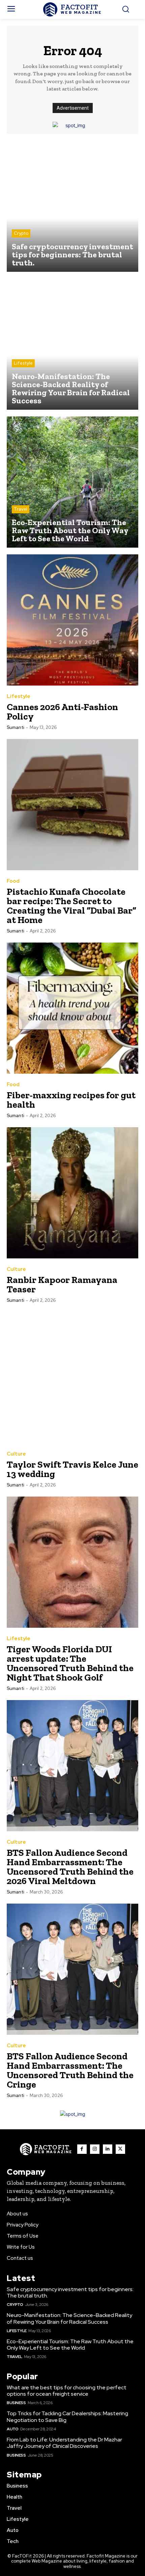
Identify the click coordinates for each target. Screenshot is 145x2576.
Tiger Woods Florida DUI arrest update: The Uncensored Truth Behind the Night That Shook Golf (70, 1663)
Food (13, 881)
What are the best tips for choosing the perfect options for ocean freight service (67, 2391)
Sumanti (16, 727)
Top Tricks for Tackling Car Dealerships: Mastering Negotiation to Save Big (67, 2417)
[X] (120, 2149)
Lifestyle (23, 363)
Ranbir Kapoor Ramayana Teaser (62, 1284)
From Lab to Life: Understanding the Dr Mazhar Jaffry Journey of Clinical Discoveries (64, 2443)
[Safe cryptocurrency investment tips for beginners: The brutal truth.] (72, 206)
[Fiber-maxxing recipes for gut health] (72, 1008)
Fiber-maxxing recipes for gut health (71, 1100)
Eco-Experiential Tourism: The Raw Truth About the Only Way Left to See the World (70, 2345)
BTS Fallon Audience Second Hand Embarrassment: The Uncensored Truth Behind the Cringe (70, 2070)
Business (16, 2403)
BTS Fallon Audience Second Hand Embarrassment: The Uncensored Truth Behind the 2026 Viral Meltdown (70, 1867)
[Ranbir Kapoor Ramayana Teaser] (72, 1193)
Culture (16, 1269)
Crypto (21, 233)
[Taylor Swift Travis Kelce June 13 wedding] (72, 1377)
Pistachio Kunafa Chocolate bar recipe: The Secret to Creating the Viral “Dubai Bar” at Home (71, 906)
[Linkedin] (108, 2149)
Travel (21, 509)
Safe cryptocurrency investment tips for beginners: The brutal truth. (70, 2292)
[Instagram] (95, 2149)
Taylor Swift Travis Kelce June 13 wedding (72, 1469)
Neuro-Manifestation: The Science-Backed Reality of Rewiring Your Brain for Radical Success (69, 2318)
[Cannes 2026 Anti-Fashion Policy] (72, 620)
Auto (12, 2429)
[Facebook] (82, 2149)
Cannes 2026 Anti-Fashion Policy (62, 712)
